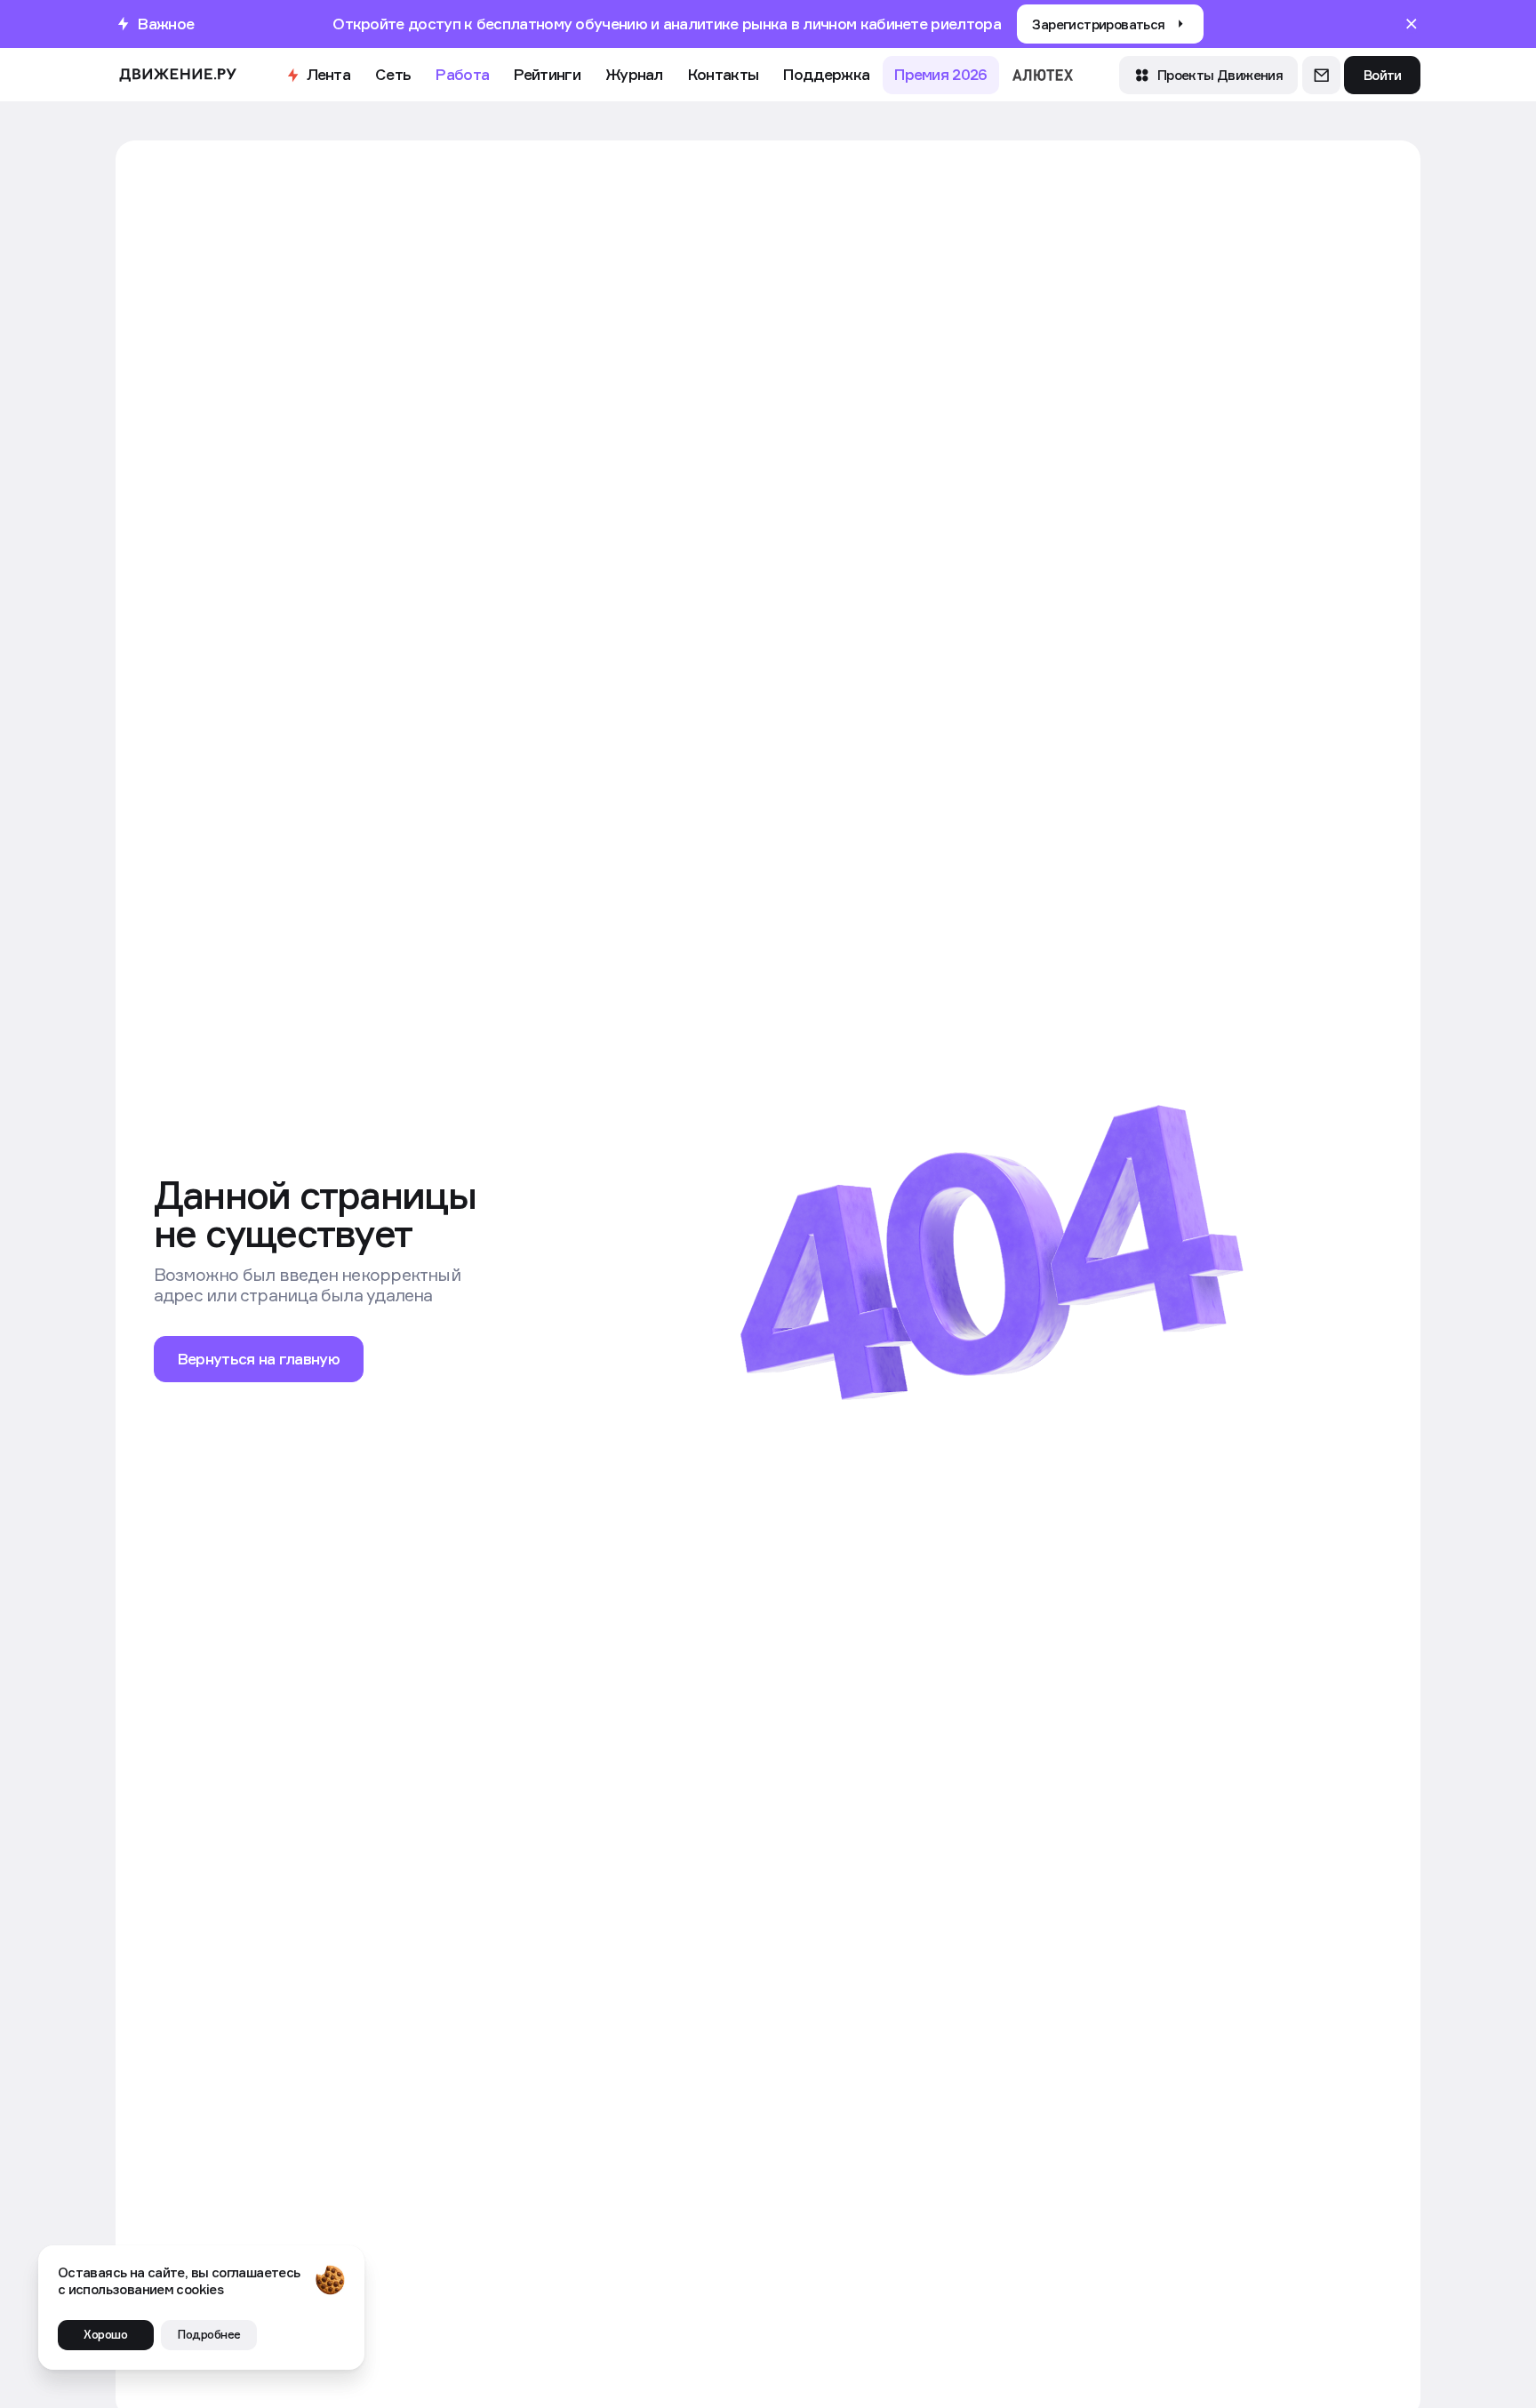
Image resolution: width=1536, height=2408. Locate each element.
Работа (462, 74)
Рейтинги (547, 74)
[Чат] (1321, 75)
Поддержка (826, 74)
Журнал (634, 74)
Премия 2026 (940, 74)
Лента (329, 74)
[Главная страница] (178, 75)
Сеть (393, 74)
